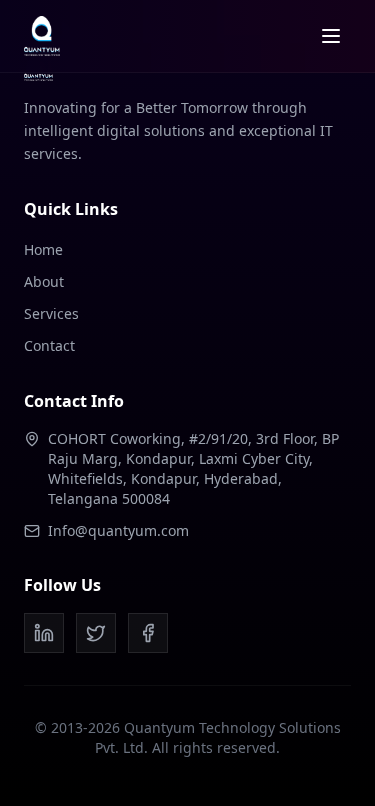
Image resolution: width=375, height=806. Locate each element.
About (44, 281)
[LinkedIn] (44, 633)
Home (43, 249)
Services (51, 313)
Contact (49, 345)
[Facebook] (148, 633)
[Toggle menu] (331, 36)
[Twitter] (96, 633)
